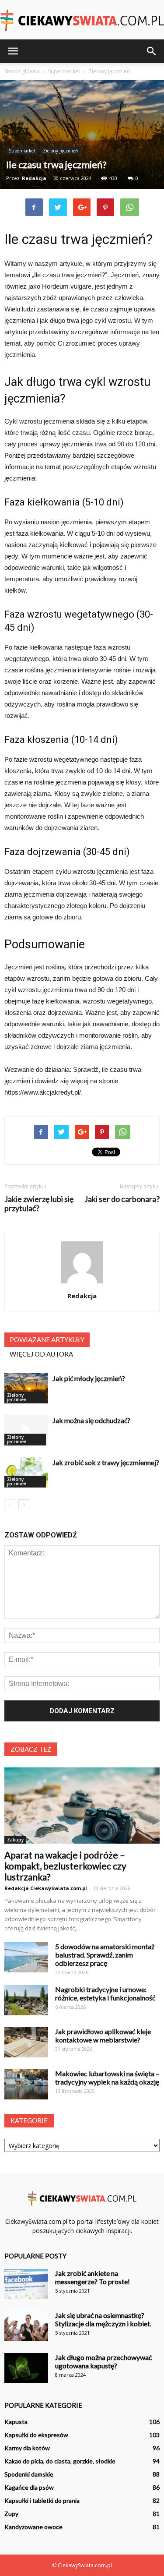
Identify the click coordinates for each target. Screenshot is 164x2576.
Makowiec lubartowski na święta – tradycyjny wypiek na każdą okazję (107, 2078)
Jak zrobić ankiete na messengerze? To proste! (92, 2277)
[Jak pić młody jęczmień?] (26, 1388)
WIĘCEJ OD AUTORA (41, 1354)
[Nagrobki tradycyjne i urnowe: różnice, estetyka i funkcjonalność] (26, 2000)
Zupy (11, 2514)
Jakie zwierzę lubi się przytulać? (39, 1204)
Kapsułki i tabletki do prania (42, 2500)
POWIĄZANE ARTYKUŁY (47, 1339)
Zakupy (15, 1840)
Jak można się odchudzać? (91, 1420)
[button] (152, 51)
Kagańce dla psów (29, 2487)
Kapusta (16, 2422)
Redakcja (34, 178)
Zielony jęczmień (60, 151)
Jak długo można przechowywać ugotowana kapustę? (103, 2361)
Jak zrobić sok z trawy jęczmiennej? (106, 1462)
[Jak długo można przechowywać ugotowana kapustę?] (26, 2368)
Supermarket (22, 151)
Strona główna (22, 71)
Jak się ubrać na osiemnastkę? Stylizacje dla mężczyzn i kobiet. (103, 2319)
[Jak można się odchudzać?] (26, 1430)
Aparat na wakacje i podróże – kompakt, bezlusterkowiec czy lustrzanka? (65, 1866)
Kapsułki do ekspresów (36, 2435)
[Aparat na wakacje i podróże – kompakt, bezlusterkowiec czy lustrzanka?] (82, 1806)
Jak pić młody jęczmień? (89, 1378)
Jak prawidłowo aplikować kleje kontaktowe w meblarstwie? (103, 2035)
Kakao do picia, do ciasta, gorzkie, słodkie (60, 2461)
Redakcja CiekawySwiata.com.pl (46, 1888)
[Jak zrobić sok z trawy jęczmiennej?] (26, 1472)
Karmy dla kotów (27, 2448)
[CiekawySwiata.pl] (82, 20)
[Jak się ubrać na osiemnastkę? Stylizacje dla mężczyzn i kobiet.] (26, 2326)
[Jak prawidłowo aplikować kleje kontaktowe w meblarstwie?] (26, 2042)
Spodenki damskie (29, 2474)
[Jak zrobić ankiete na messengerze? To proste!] (26, 2284)
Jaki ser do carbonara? (122, 1199)
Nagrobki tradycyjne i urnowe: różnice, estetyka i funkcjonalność (105, 1993)
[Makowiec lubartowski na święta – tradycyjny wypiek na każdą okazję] (26, 2084)
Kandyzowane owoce (33, 2527)
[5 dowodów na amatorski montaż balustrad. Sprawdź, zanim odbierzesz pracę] (26, 1957)
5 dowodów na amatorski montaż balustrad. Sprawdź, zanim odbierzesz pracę (105, 1955)
